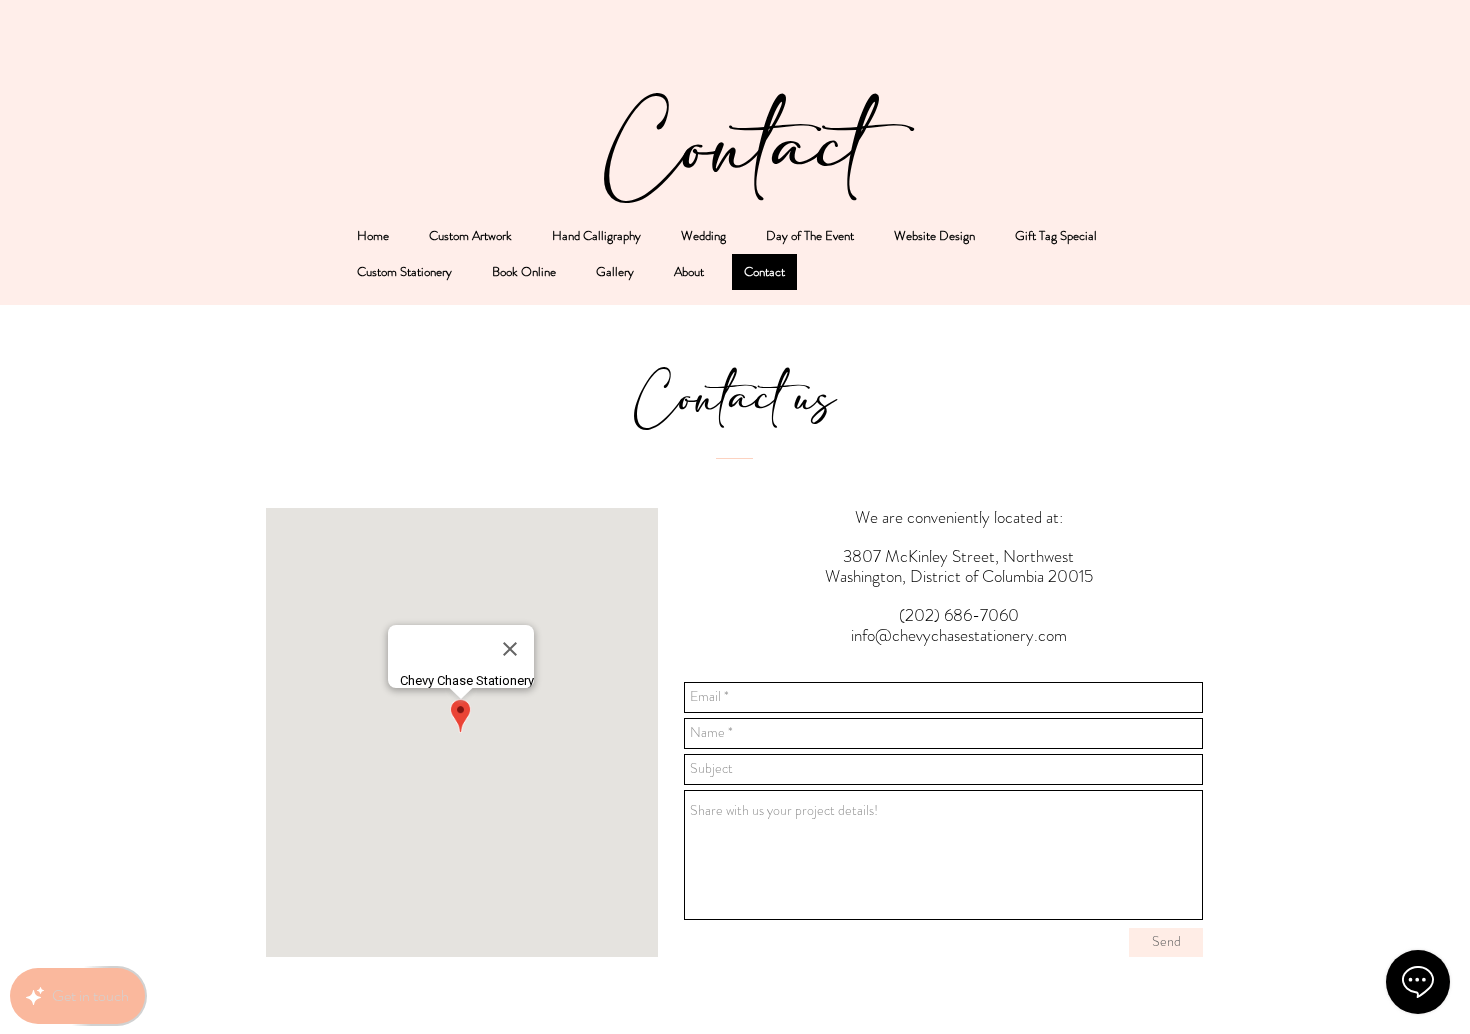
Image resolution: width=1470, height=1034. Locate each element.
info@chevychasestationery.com (959, 635)
